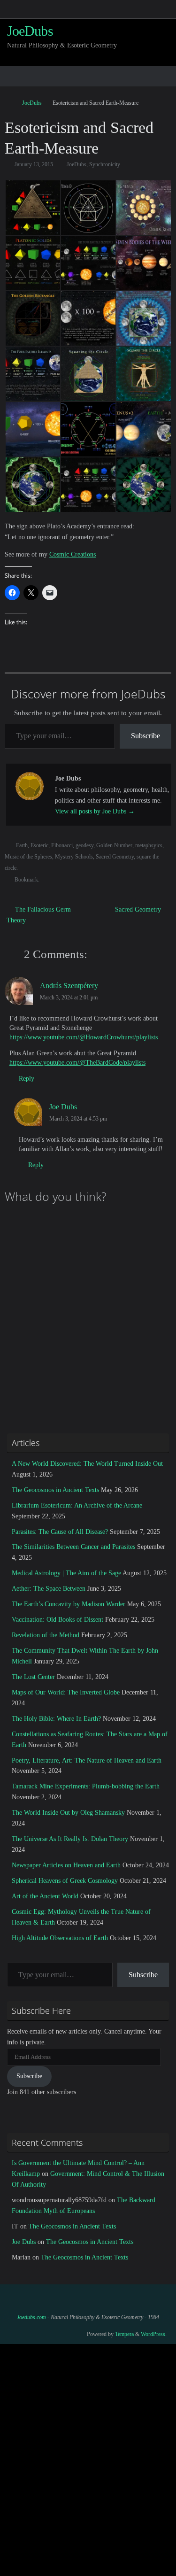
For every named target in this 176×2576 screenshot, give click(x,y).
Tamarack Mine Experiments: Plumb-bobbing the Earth (86, 1786)
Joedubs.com (31, 2317)
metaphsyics (149, 845)
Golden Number (114, 845)
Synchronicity (105, 164)
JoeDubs (30, 31)
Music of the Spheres (28, 857)
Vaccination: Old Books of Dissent (57, 1620)
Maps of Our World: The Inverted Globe (66, 1692)
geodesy (84, 845)
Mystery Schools (74, 857)
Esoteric (39, 845)
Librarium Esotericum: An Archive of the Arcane (77, 1505)
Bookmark (26, 880)
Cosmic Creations (73, 554)
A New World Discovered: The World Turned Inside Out (87, 1464)
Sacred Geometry (115, 857)
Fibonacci (62, 845)
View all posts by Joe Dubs (95, 811)
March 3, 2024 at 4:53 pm (78, 1119)
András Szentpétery (69, 986)
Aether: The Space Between (49, 1589)
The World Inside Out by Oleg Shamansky (68, 1813)
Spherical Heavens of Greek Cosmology (65, 1881)
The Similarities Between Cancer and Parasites (73, 1547)
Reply (27, 1079)
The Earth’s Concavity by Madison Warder (69, 1604)
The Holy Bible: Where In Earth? (56, 1719)
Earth (22, 845)
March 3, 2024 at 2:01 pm (69, 998)
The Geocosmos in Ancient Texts (55, 1490)
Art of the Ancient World (45, 1896)
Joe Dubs (63, 1107)
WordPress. (154, 2334)
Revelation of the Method (46, 1635)
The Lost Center (33, 1677)
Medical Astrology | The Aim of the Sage (66, 1573)
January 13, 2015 (34, 164)
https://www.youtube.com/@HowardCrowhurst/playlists (84, 1037)
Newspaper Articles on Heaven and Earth (66, 1865)
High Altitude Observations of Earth (60, 1938)
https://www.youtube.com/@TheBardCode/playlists (77, 1063)
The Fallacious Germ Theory (39, 915)
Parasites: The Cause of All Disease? (60, 1532)
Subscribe (145, 736)
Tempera (124, 2334)
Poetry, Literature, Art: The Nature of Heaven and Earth (87, 1760)
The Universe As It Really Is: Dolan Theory (70, 1839)
